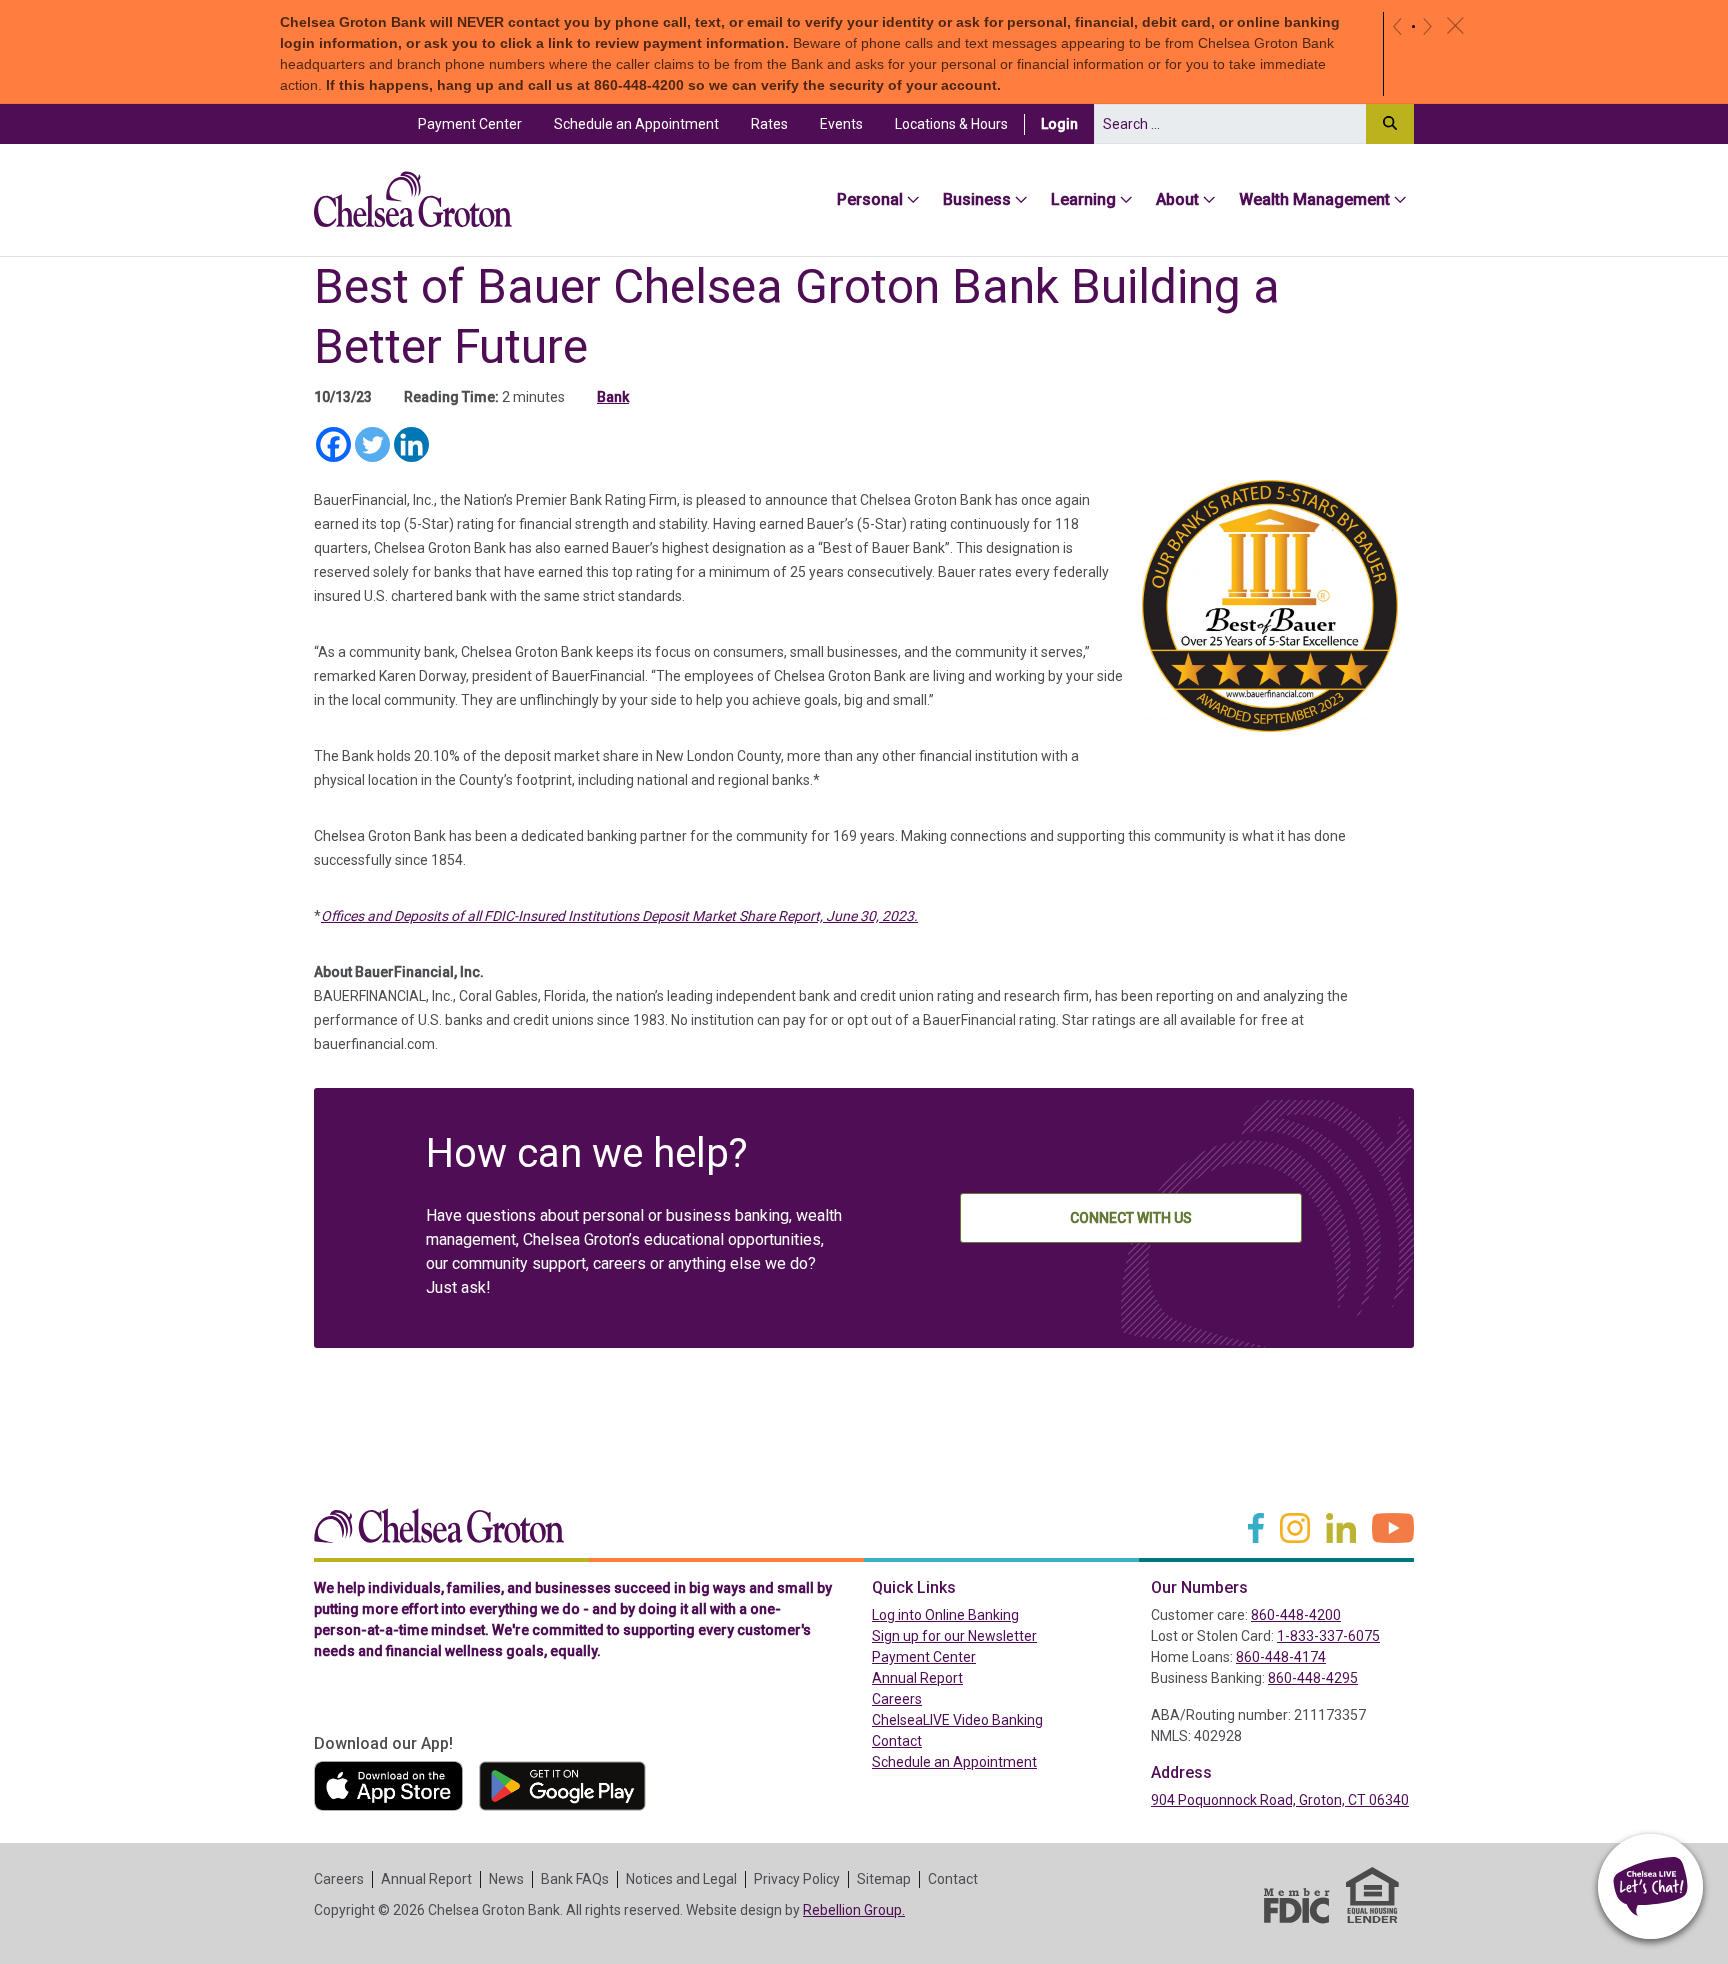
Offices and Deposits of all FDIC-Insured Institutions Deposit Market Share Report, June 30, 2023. (619, 916)
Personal (870, 199)
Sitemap (884, 1879)
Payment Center (478, 123)
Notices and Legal (681, 1879)
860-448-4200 (1296, 1615)
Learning (1083, 199)
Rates (769, 124)
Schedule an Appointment (636, 124)
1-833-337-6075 (1328, 1636)
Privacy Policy (797, 1879)
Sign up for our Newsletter (954, 1636)
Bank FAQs (575, 1879)
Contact (897, 1741)
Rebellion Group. (854, 1910)
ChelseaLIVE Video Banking (957, 1720)
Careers (897, 1699)
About (1177, 199)
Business (977, 199)
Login (1067, 123)
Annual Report (917, 1678)
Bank (613, 397)
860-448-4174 (1281, 1657)
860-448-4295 (1313, 1678)
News (506, 1879)
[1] (1413, 26)
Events (841, 124)
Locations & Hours (951, 124)
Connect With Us (1131, 1218)
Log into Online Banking (988, 1614)
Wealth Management (1314, 199)
